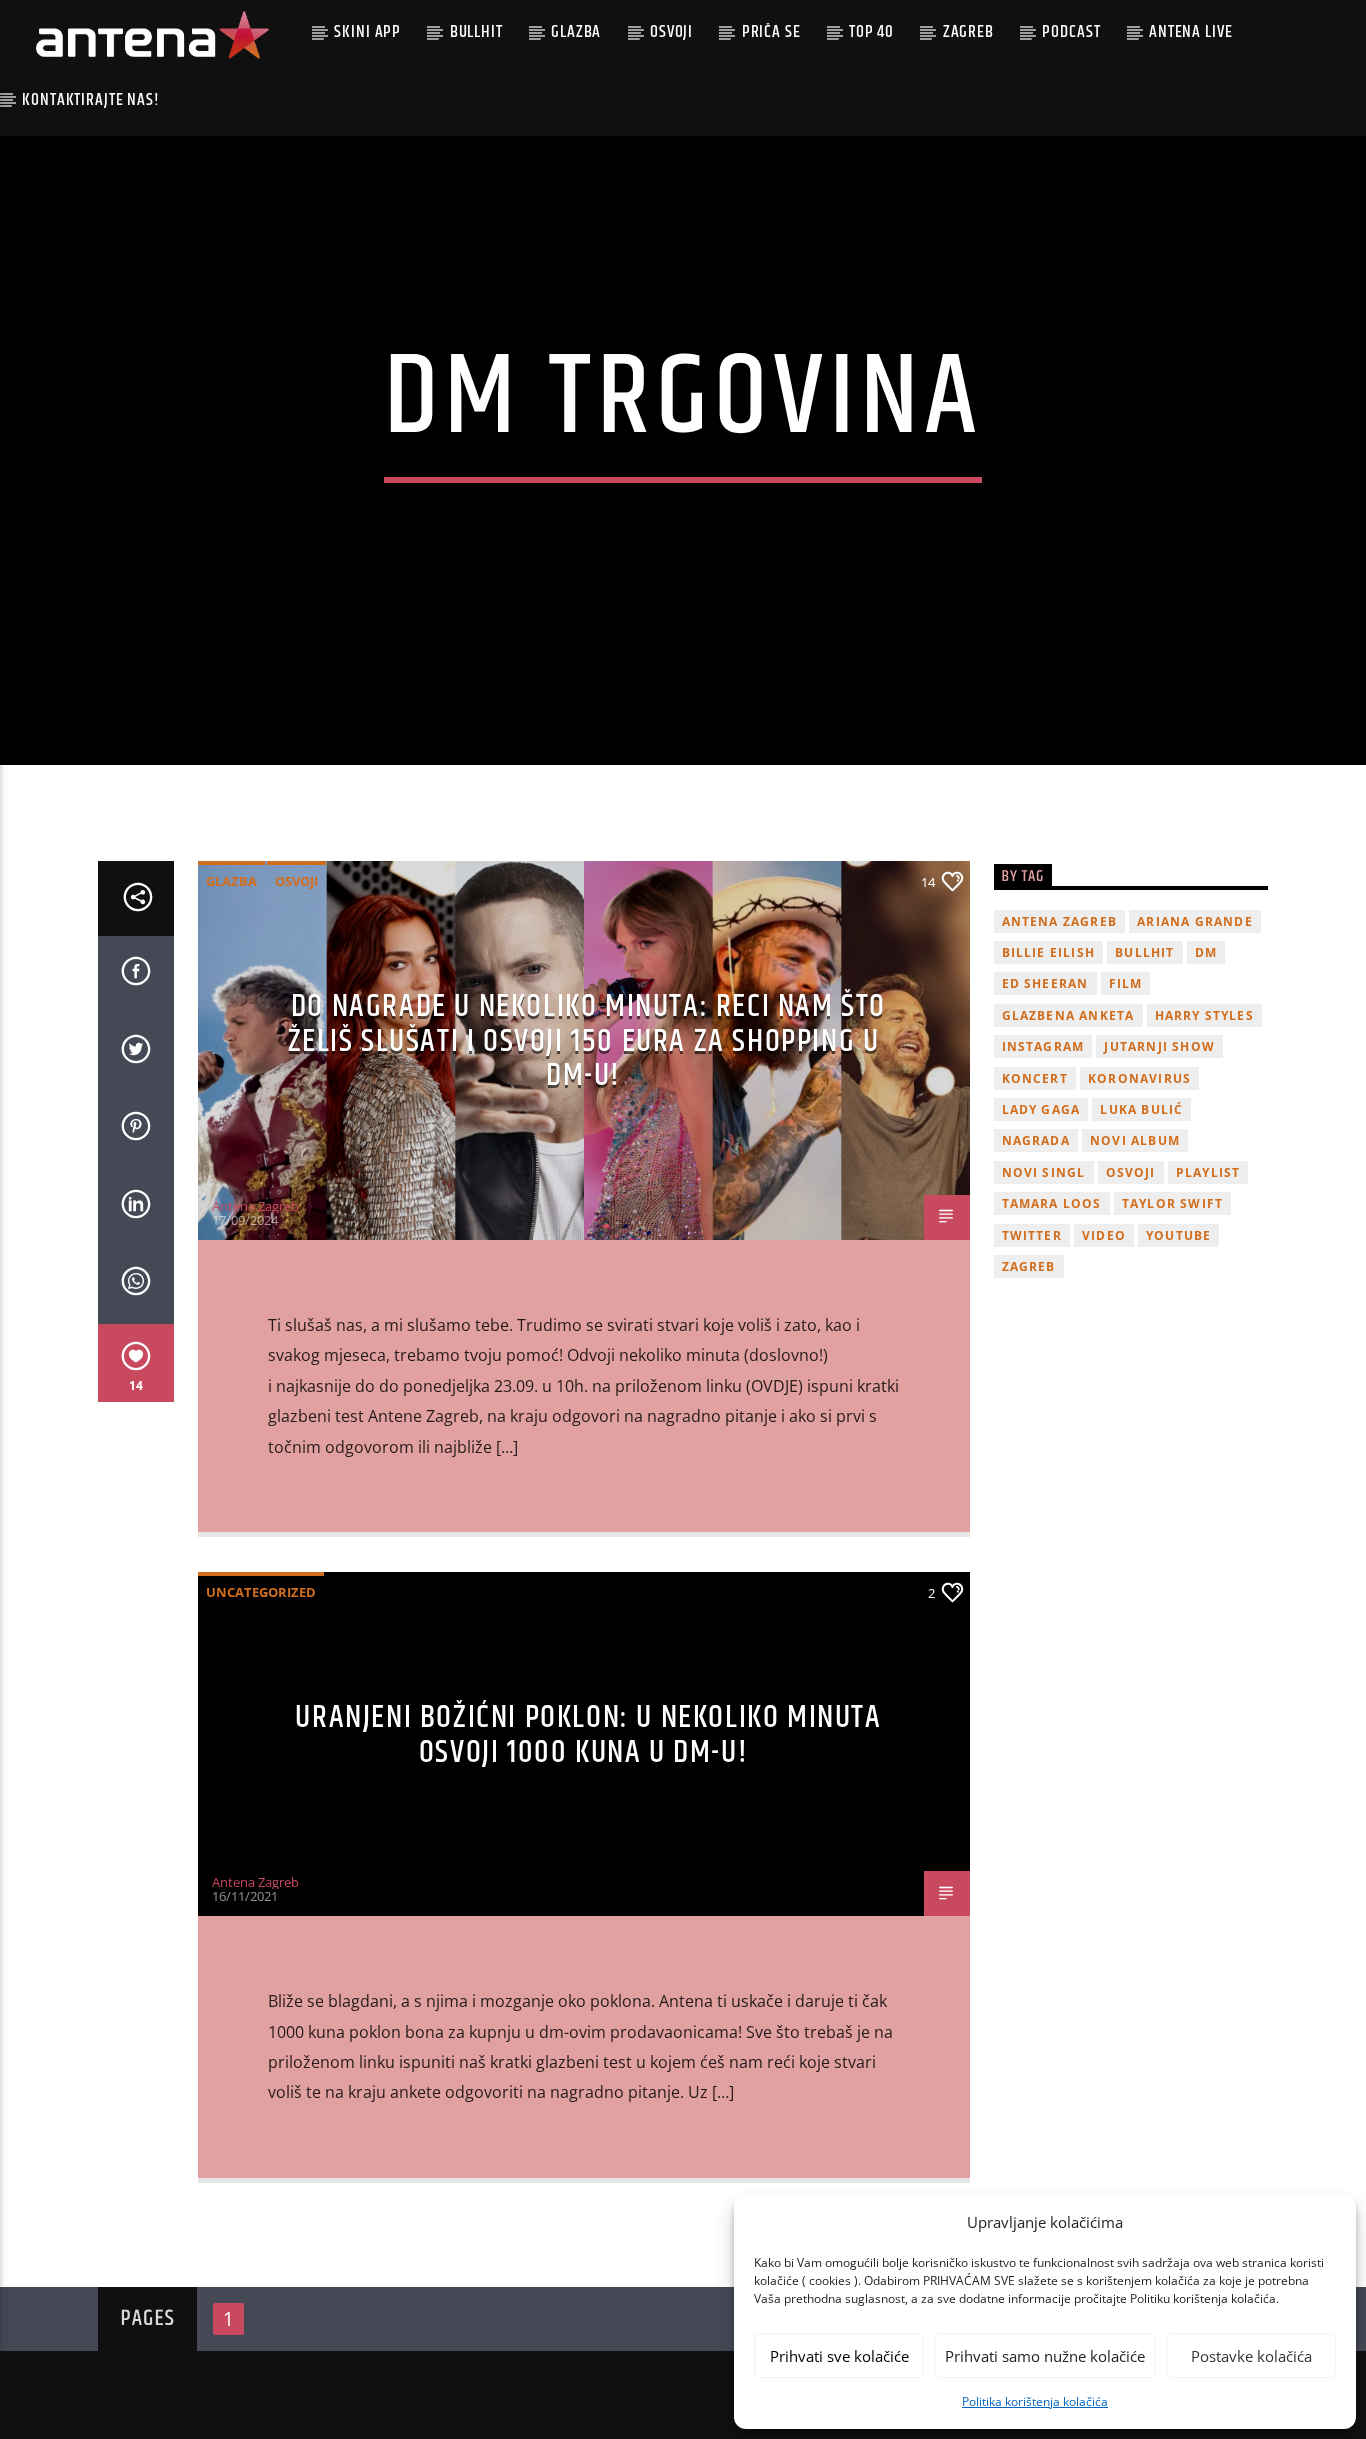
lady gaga (1041, 1109)
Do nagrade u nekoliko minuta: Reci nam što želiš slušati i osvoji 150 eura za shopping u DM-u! (587, 1041)
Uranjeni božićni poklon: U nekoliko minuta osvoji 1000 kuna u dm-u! (588, 1735)
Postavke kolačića (1251, 2356)
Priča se (771, 32)
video (1104, 1235)
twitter (1032, 1235)
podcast (1071, 32)
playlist (1208, 1172)
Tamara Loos (1052, 1203)
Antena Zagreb (255, 1206)
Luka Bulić (1141, 1109)
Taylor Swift (1172, 1203)
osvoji (1131, 1172)
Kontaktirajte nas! (90, 100)
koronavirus (1139, 1078)
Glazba (576, 32)
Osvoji (671, 32)
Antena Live (1190, 32)
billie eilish (1049, 952)
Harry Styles (1204, 1015)
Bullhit (476, 32)
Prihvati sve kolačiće (839, 2356)
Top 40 (871, 32)
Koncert (1035, 1078)
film (1126, 983)
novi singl (1044, 1172)
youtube (1178, 1235)
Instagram (1043, 1046)
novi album (1135, 1140)
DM (1206, 952)
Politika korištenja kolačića (1035, 2401)
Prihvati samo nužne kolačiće (1045, 2356)
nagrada (1036, 1140)
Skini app (367, 32)
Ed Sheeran (1045, 983)
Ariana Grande (1195, 921)
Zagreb (968, 32)
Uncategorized (261, 1592)
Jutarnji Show (1159, 1046)
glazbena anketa (1068, 1015)
